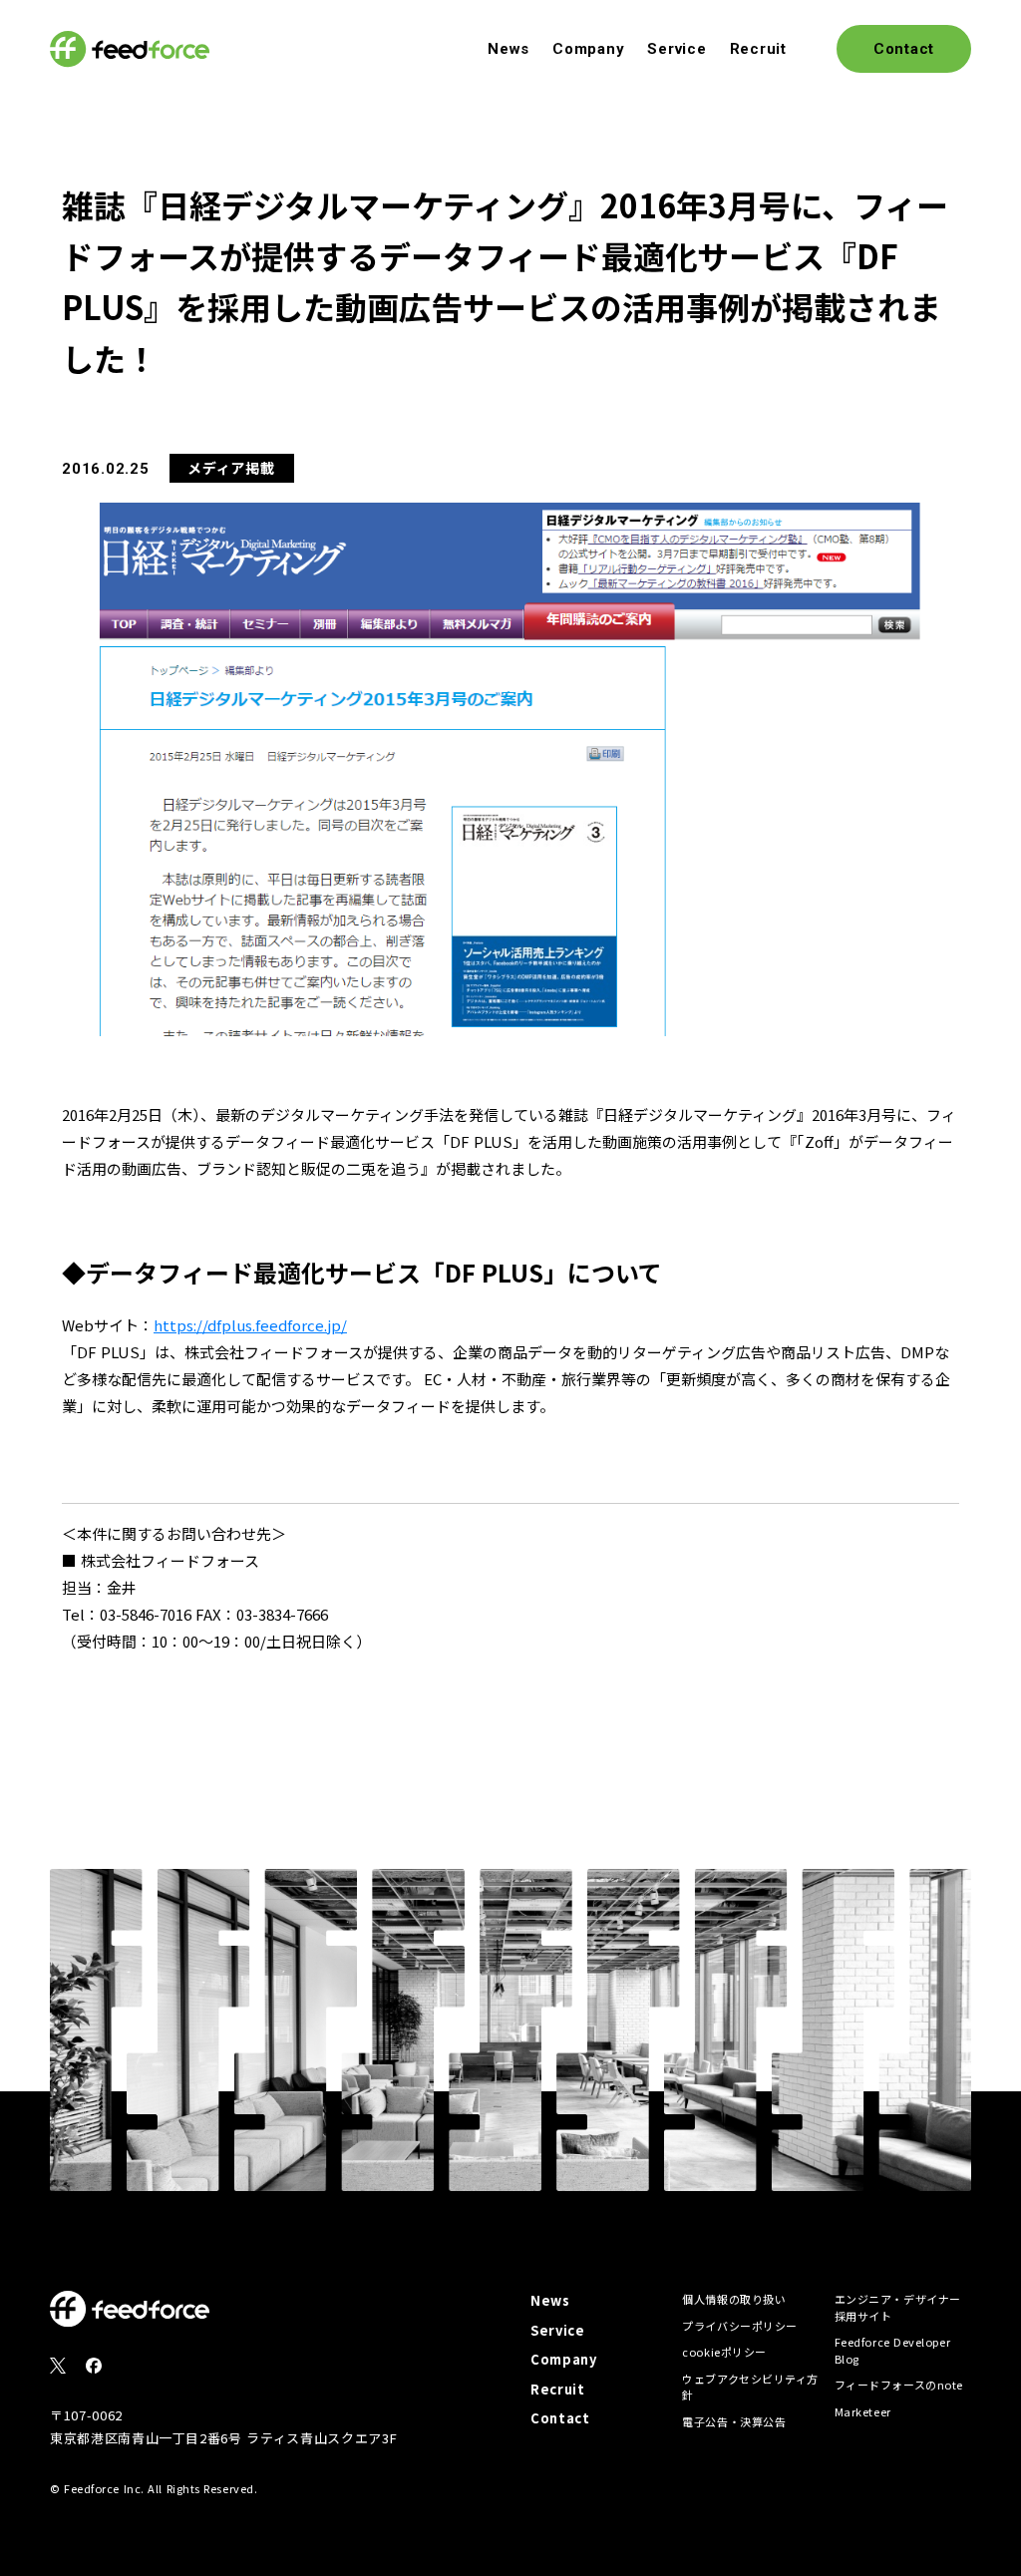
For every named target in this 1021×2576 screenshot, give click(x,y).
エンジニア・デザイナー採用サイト (898, 2307)
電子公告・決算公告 (734, 2421)
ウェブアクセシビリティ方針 (750, 2387)
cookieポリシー (724, 2352)
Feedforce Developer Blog (892, 2350)
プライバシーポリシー (740, 2326)
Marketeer (863, 2411)
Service (677, 49)
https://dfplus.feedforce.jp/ (250, 1325)
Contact (560, 2418)
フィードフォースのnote (899, 2385)
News (509, 49)
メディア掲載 (231, 468)
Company (588, 49)
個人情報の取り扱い (734, 2299)
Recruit (758, 49)
